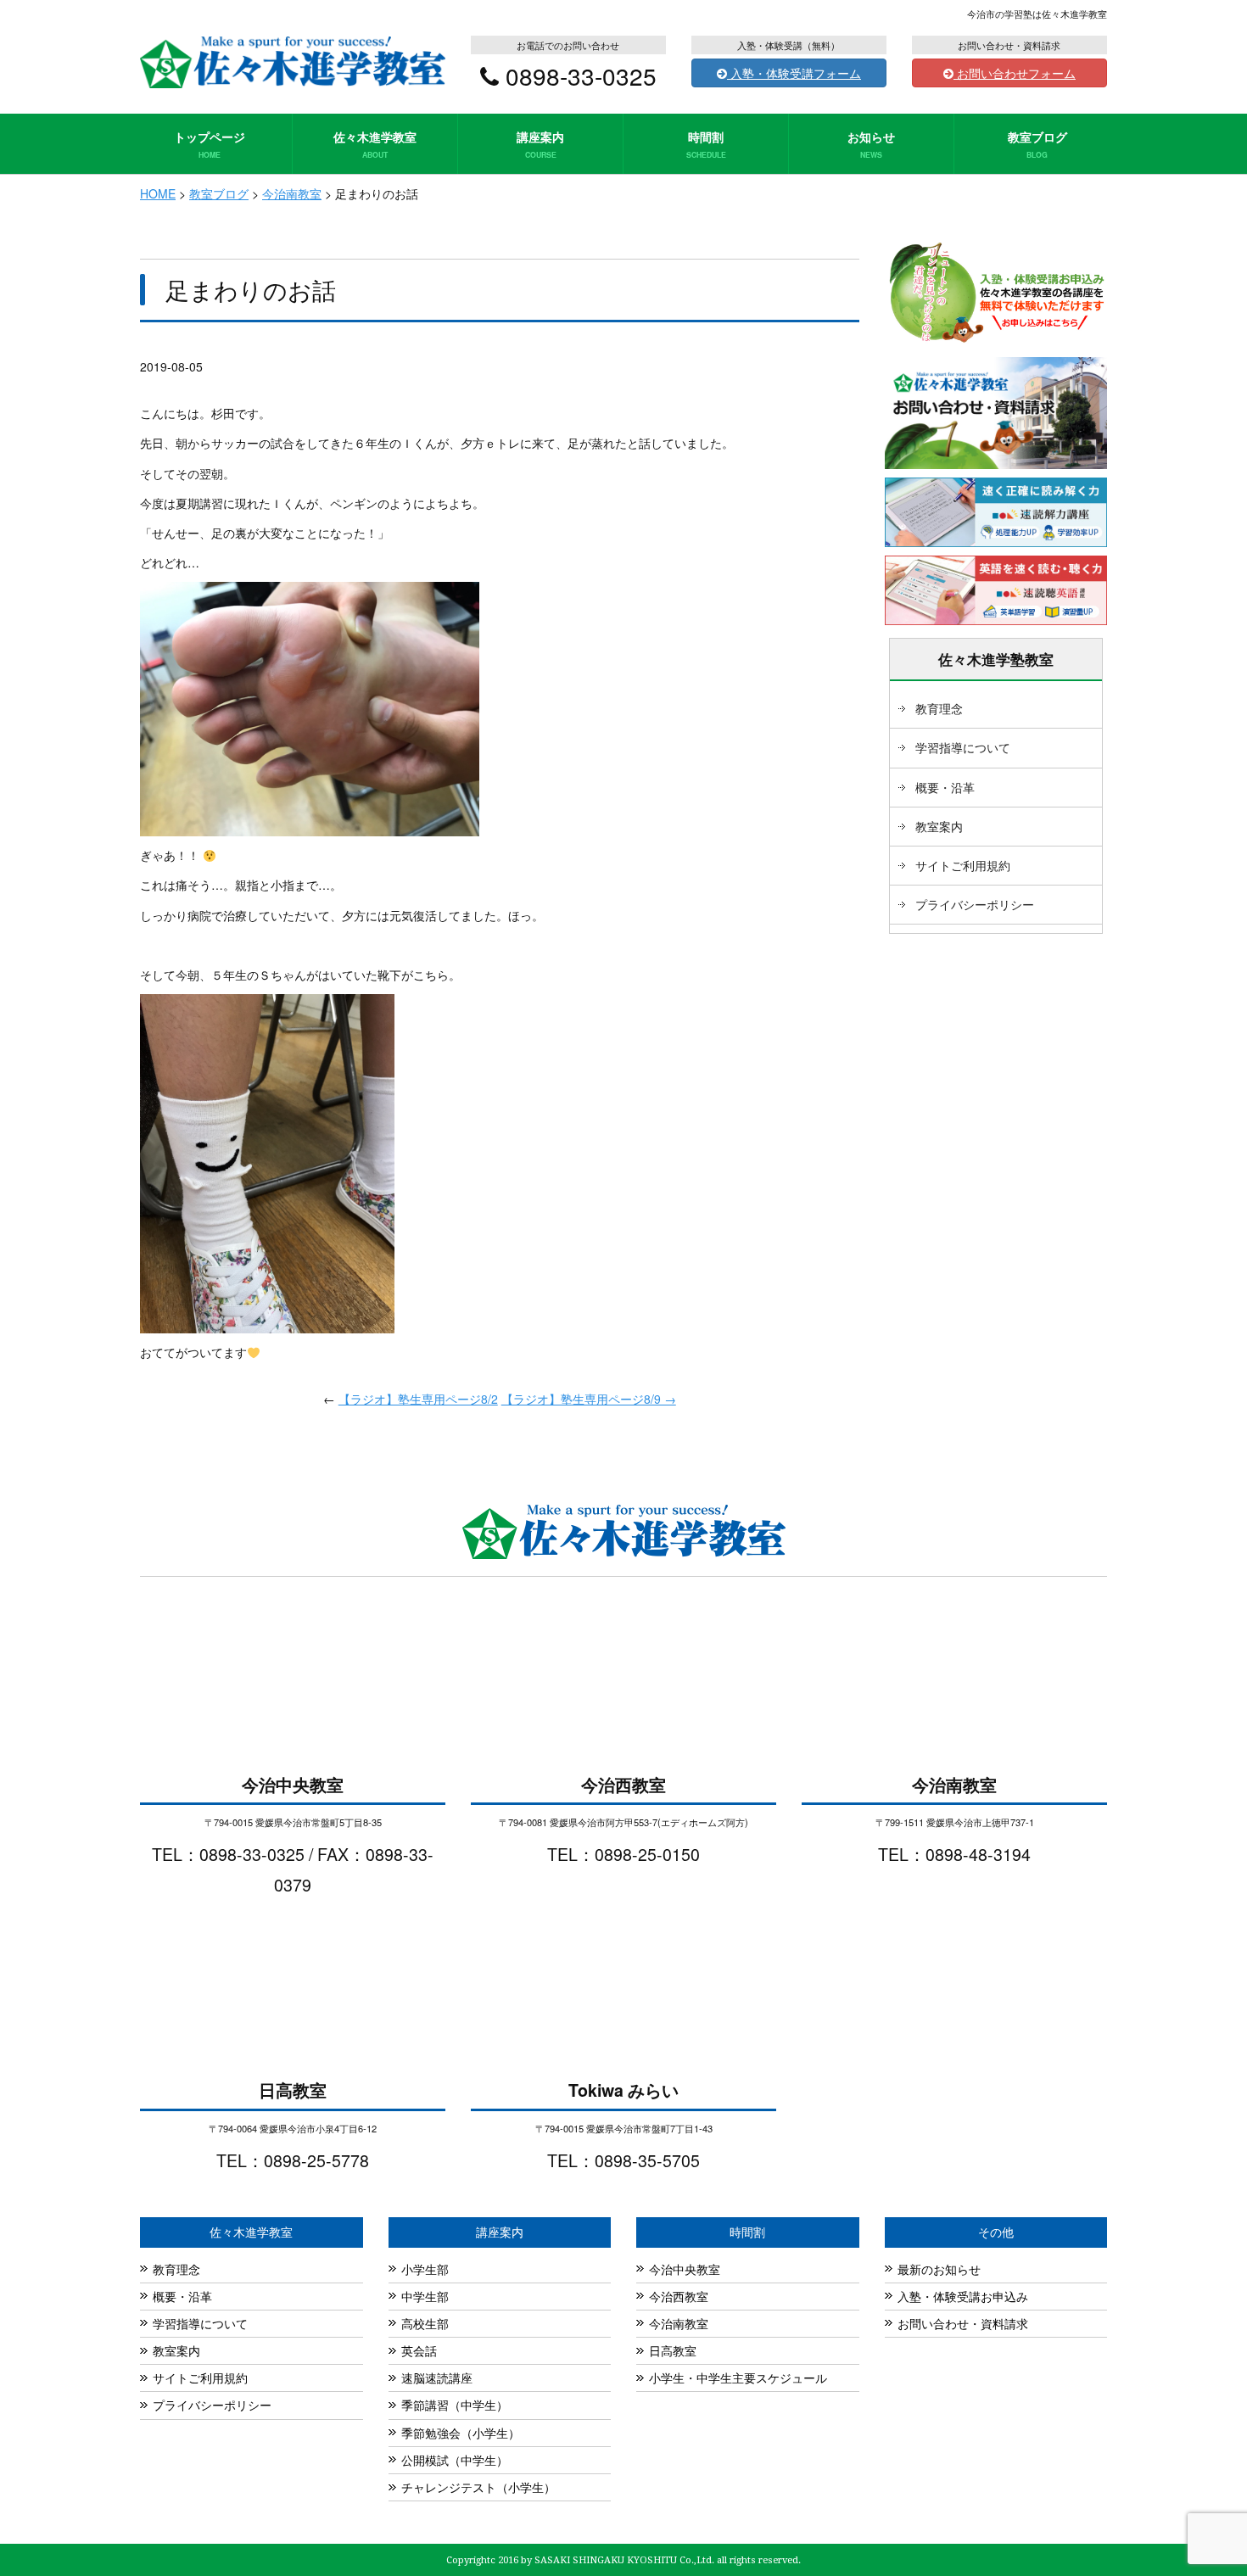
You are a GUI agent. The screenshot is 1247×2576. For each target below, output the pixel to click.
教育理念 (939, 708)
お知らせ (871, 144)
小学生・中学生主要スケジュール (738, 2378)
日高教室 (673, 2350)
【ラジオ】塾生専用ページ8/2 (418, 1399)
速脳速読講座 (437, 2378)
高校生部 (425, 2323)
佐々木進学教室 (375, 144)
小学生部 (425, 2269)
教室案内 (939, 826)
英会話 (419, 2350)
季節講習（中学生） (455, 2405)
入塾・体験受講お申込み (963, 2296)
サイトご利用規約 (963, 865)
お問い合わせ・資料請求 (963, 2323)
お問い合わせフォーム (1015, 73)
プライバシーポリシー (975, 904)
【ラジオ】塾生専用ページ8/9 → (589, 1399)
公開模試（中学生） (455, 2460)
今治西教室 (679, 2296)
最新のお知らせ (939, 2269)
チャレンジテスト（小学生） (478, 2487)
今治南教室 (679, 2323)
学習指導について (963, 747)
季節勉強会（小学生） (461, 2433)
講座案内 (540, 144)
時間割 (706, 144)
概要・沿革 (945, 787)
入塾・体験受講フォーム (794, 73)
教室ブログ (1037, 144)
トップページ (210, 144)
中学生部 (425, 2296)
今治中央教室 (685, 2269)
